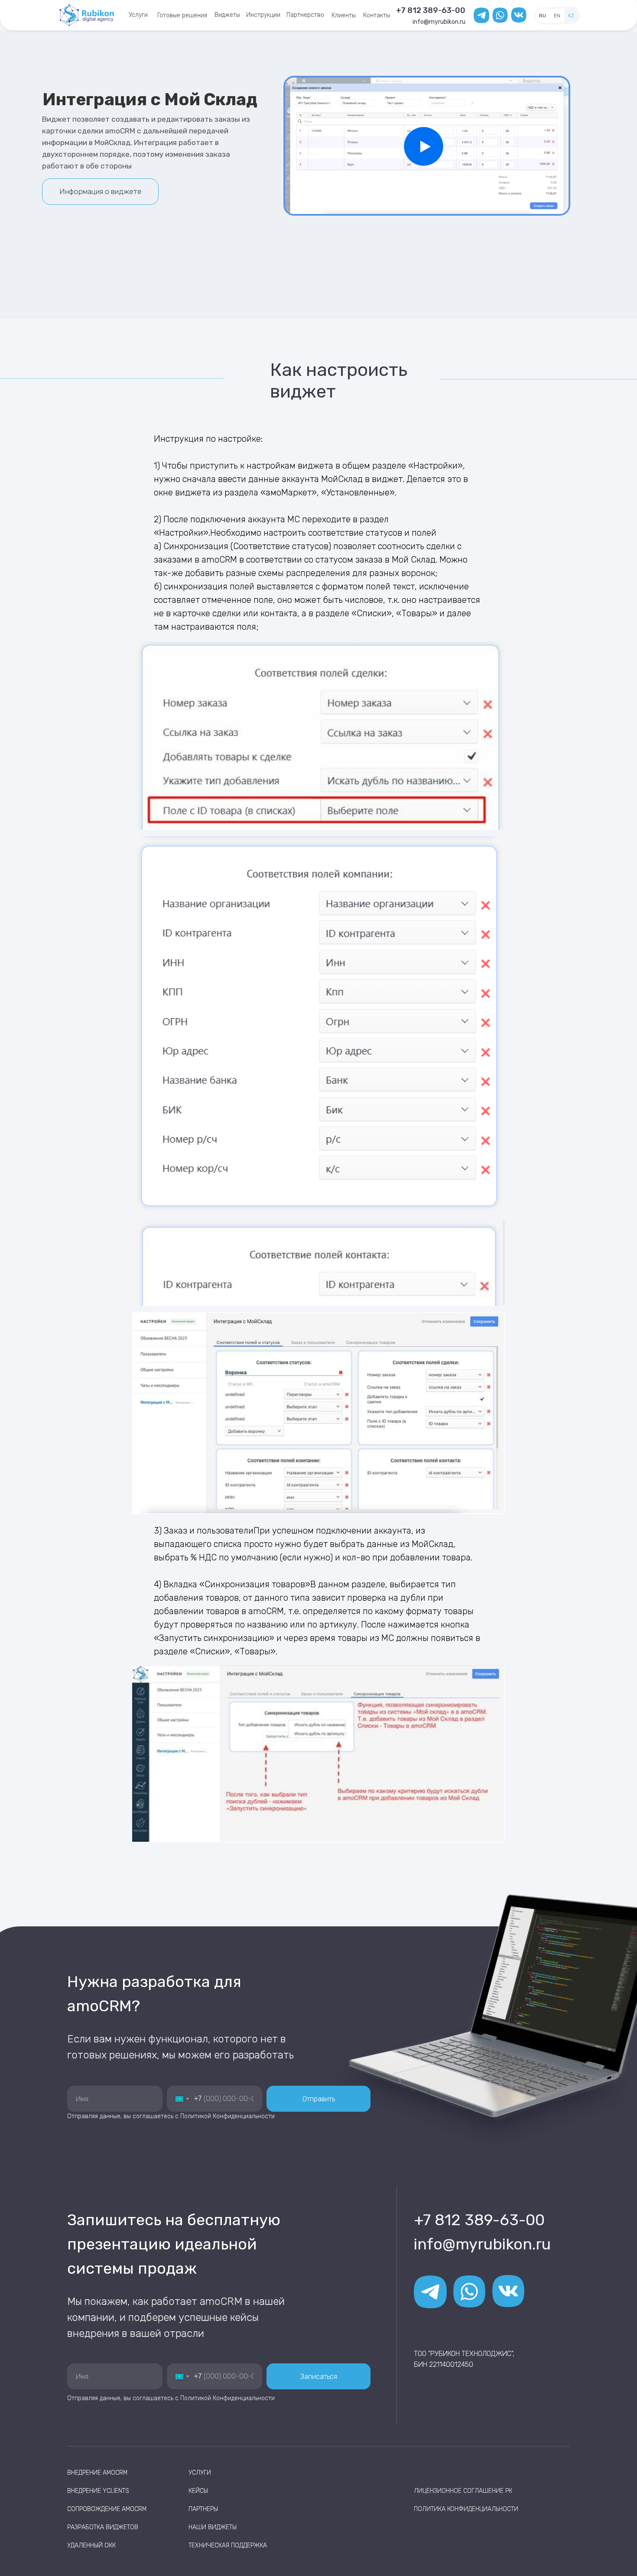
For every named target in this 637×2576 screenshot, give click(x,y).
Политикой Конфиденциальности (227, 2116)
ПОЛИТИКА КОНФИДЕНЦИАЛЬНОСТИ (466, 2509)
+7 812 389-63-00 (431, 10)
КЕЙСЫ (198, 2491)
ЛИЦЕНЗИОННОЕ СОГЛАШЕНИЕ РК (463, 2491)
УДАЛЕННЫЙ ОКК (91, 2545)
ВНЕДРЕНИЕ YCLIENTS (98, 2491)
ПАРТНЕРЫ (203, 2509)
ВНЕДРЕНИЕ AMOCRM (97, 2473)
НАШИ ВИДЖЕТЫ (213, 2527)
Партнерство (305, 15)
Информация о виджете (101, 191)
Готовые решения (182, 15)
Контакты (377, 15)
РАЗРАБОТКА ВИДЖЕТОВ (103, 2527)
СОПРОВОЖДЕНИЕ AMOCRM (107, 2509)
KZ (571, 16)
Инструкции (263, 15)
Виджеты (227, 15)
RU (543, 16)
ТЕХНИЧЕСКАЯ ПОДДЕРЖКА (228, 2545)
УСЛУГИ (200, 2473)
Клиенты (344, 15)
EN (557, 16)
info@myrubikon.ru (439, 22)
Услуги (138, 15)
